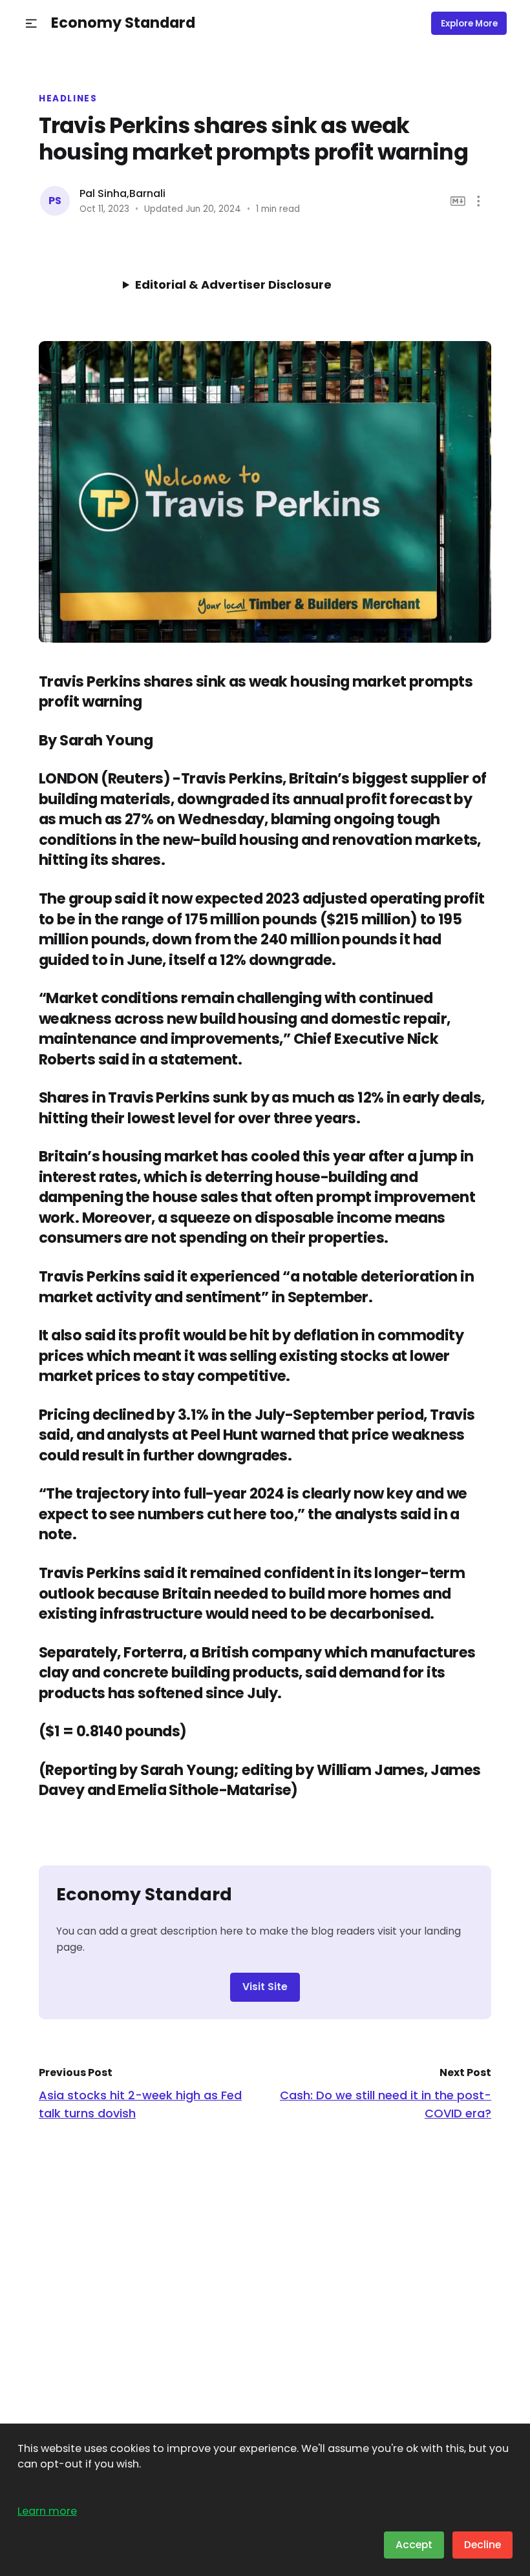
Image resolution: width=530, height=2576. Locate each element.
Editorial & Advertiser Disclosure (233, 285)
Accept (414, 2545)
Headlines (68, 99)
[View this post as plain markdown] (458, 201)
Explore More (469, 24)
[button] (31, 24)
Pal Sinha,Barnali (122, 193)
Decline (482, 2545)
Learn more (47, 2511)
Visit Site (265, 1987)
